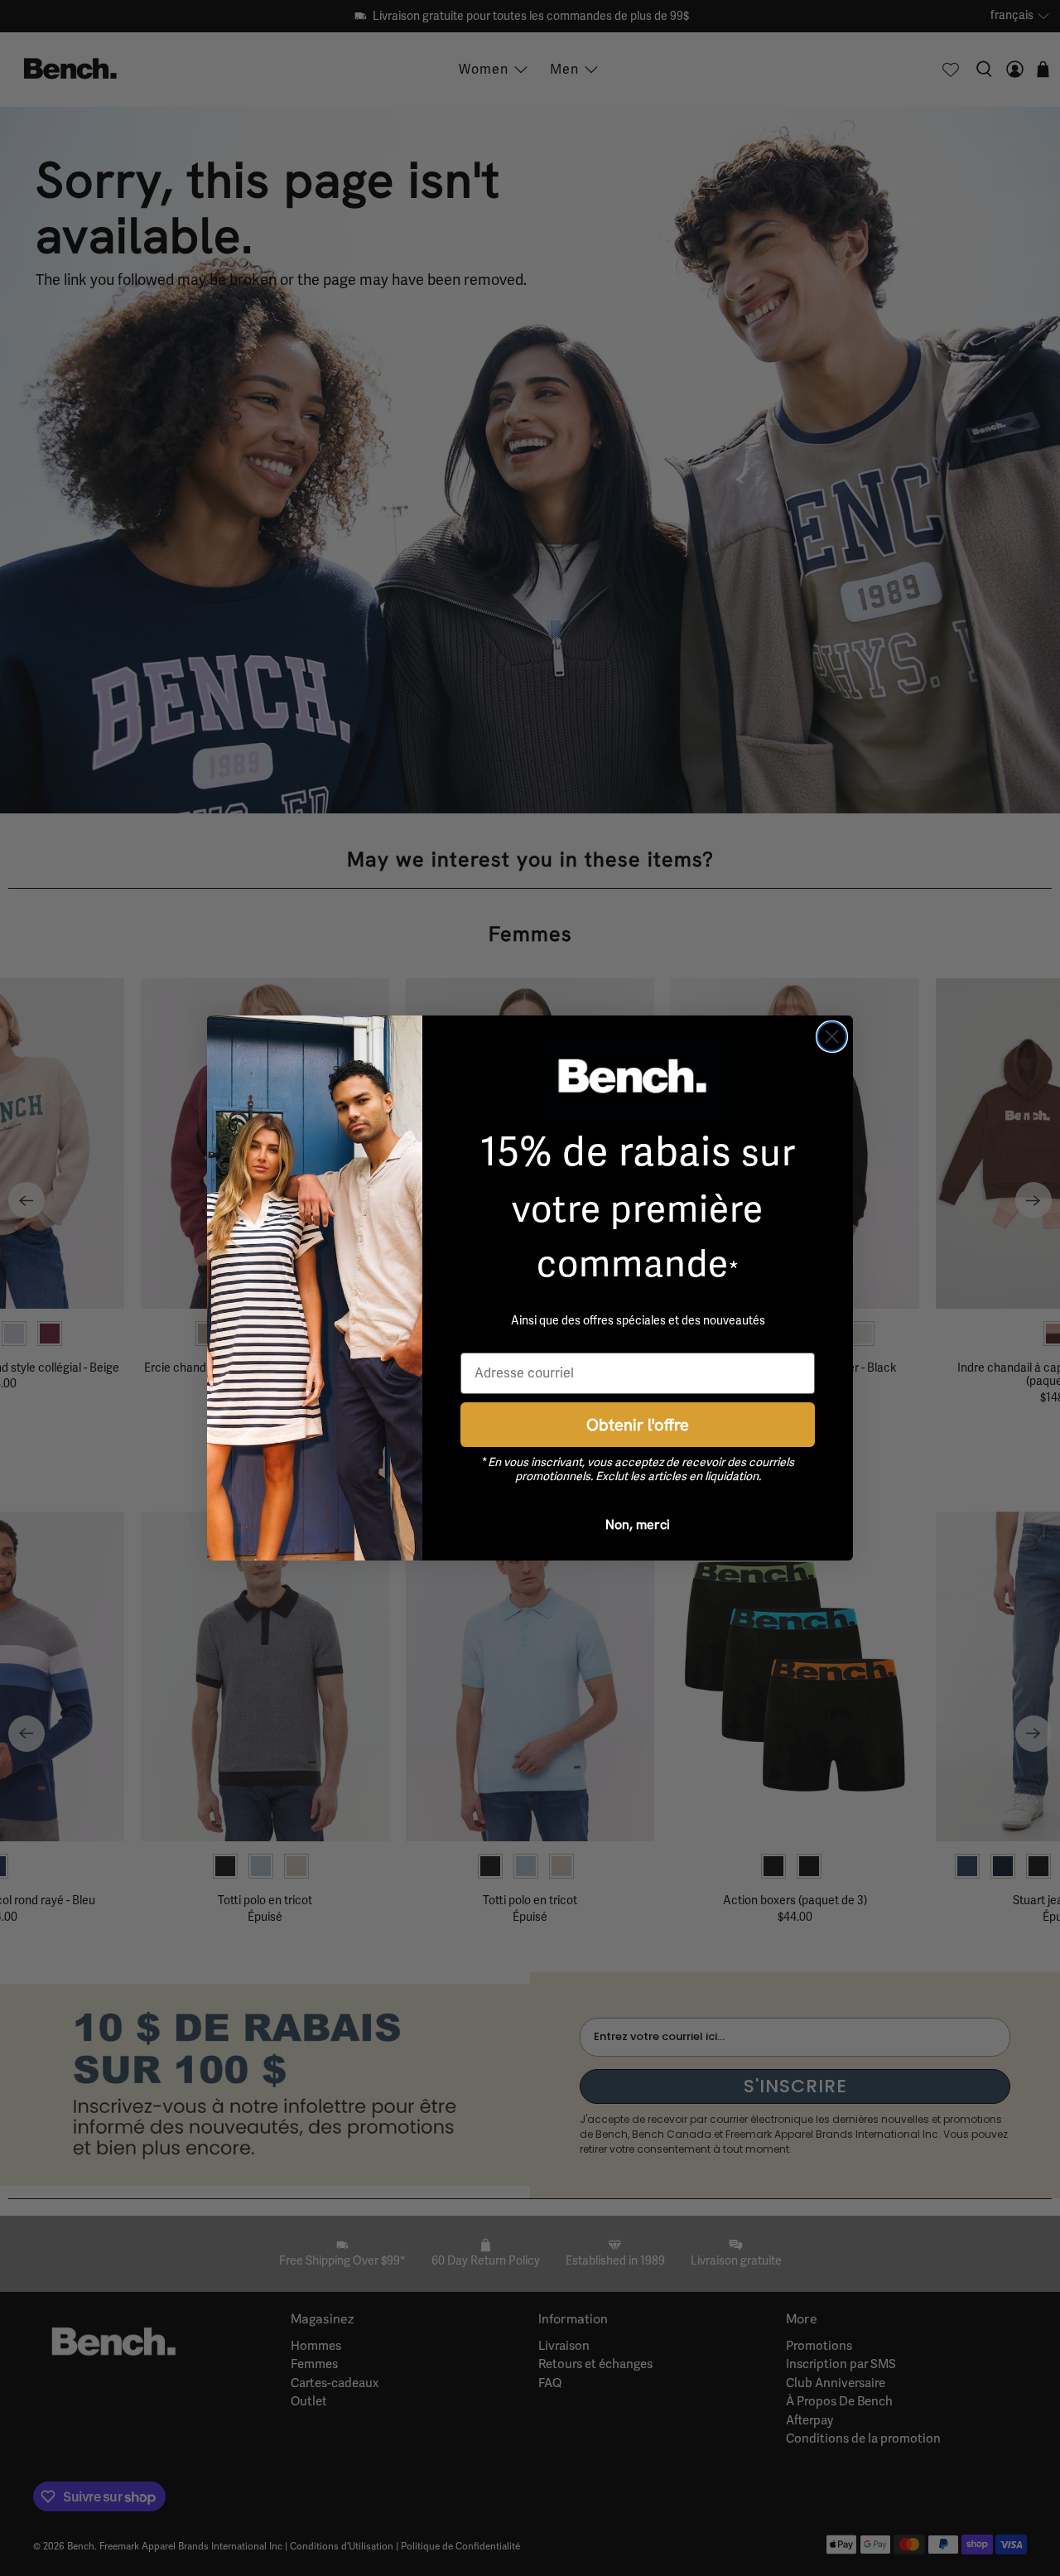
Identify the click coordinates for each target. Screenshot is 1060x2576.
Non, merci (638, 1524)
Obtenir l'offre (638, 1424)
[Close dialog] (832, 1037)
